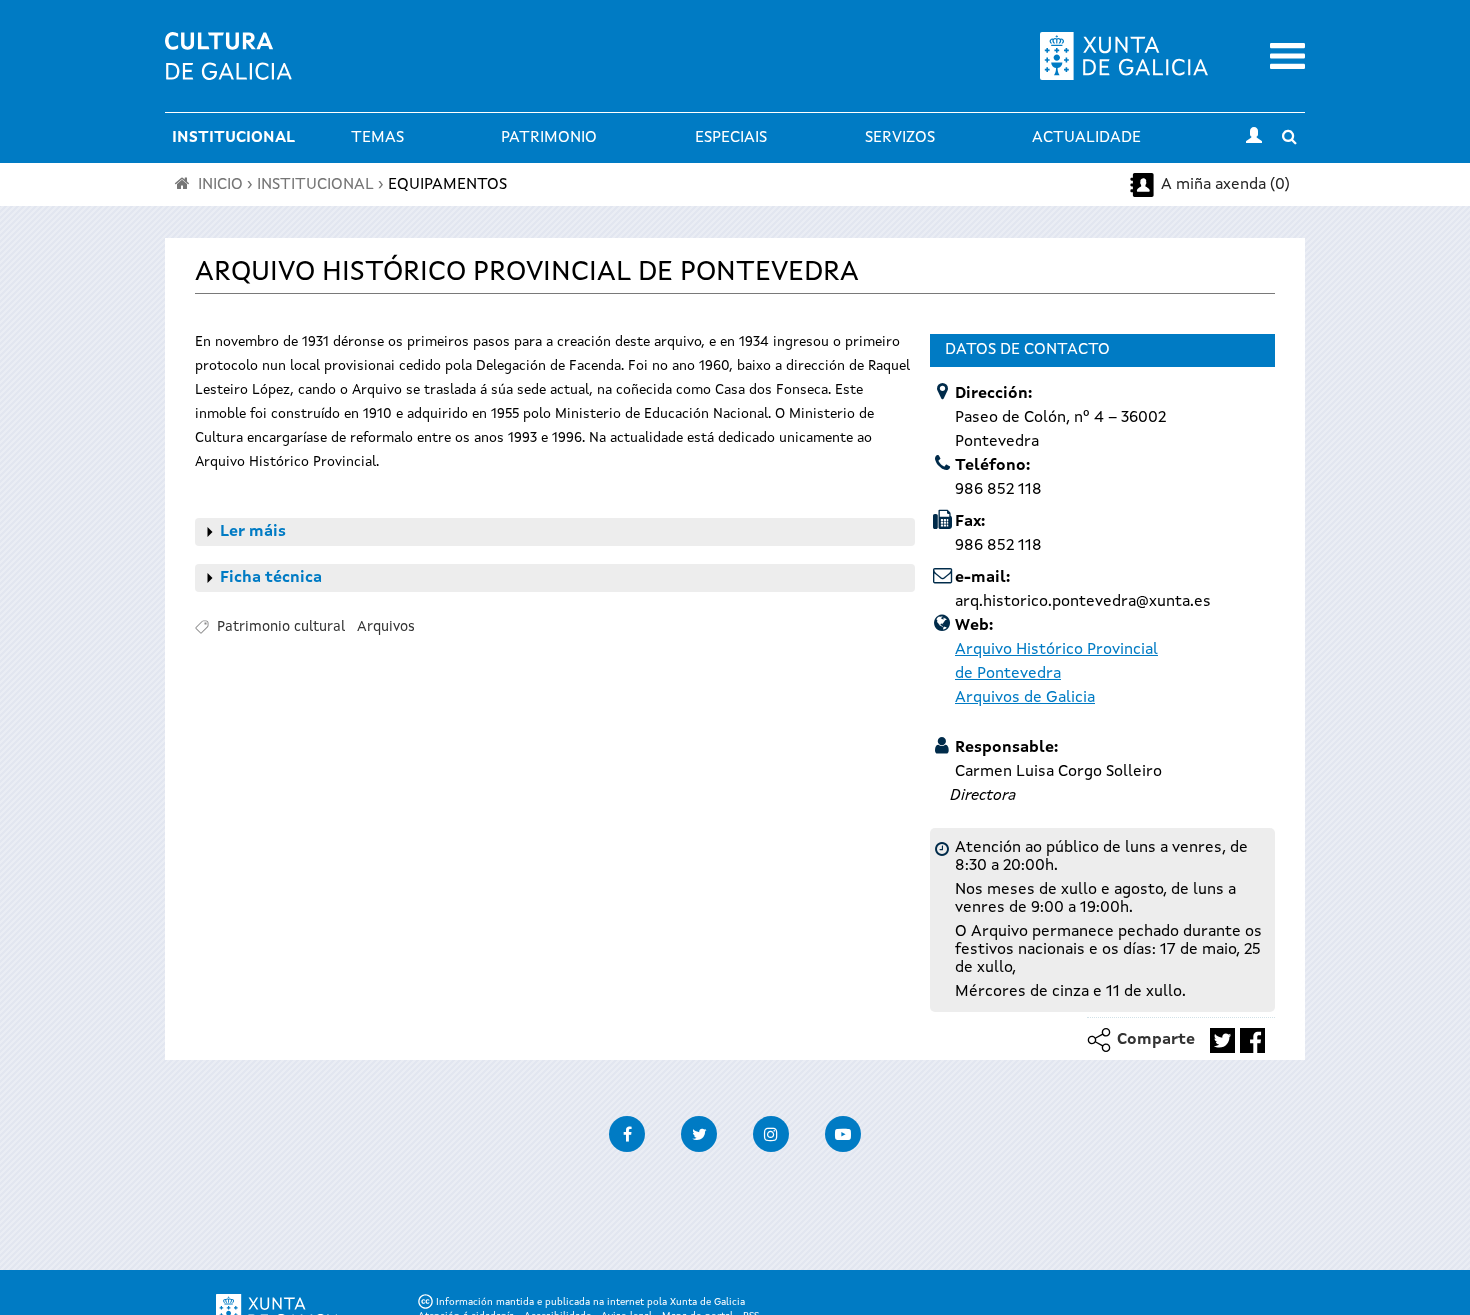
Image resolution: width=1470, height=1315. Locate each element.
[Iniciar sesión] (1254, 138)
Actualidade (1086, 138)
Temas (377, 138)
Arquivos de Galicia (1025, 698)
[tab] (555, 532)
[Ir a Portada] (228, 68)
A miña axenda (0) (1225, 185)
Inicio (220, 185)
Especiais (731, 138)
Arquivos (386, 627)
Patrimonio (549, 138)
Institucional (233, 138)
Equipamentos (447, 185)
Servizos (900, 138)
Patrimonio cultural (281, 627)
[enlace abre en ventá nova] (1222, 1040)
